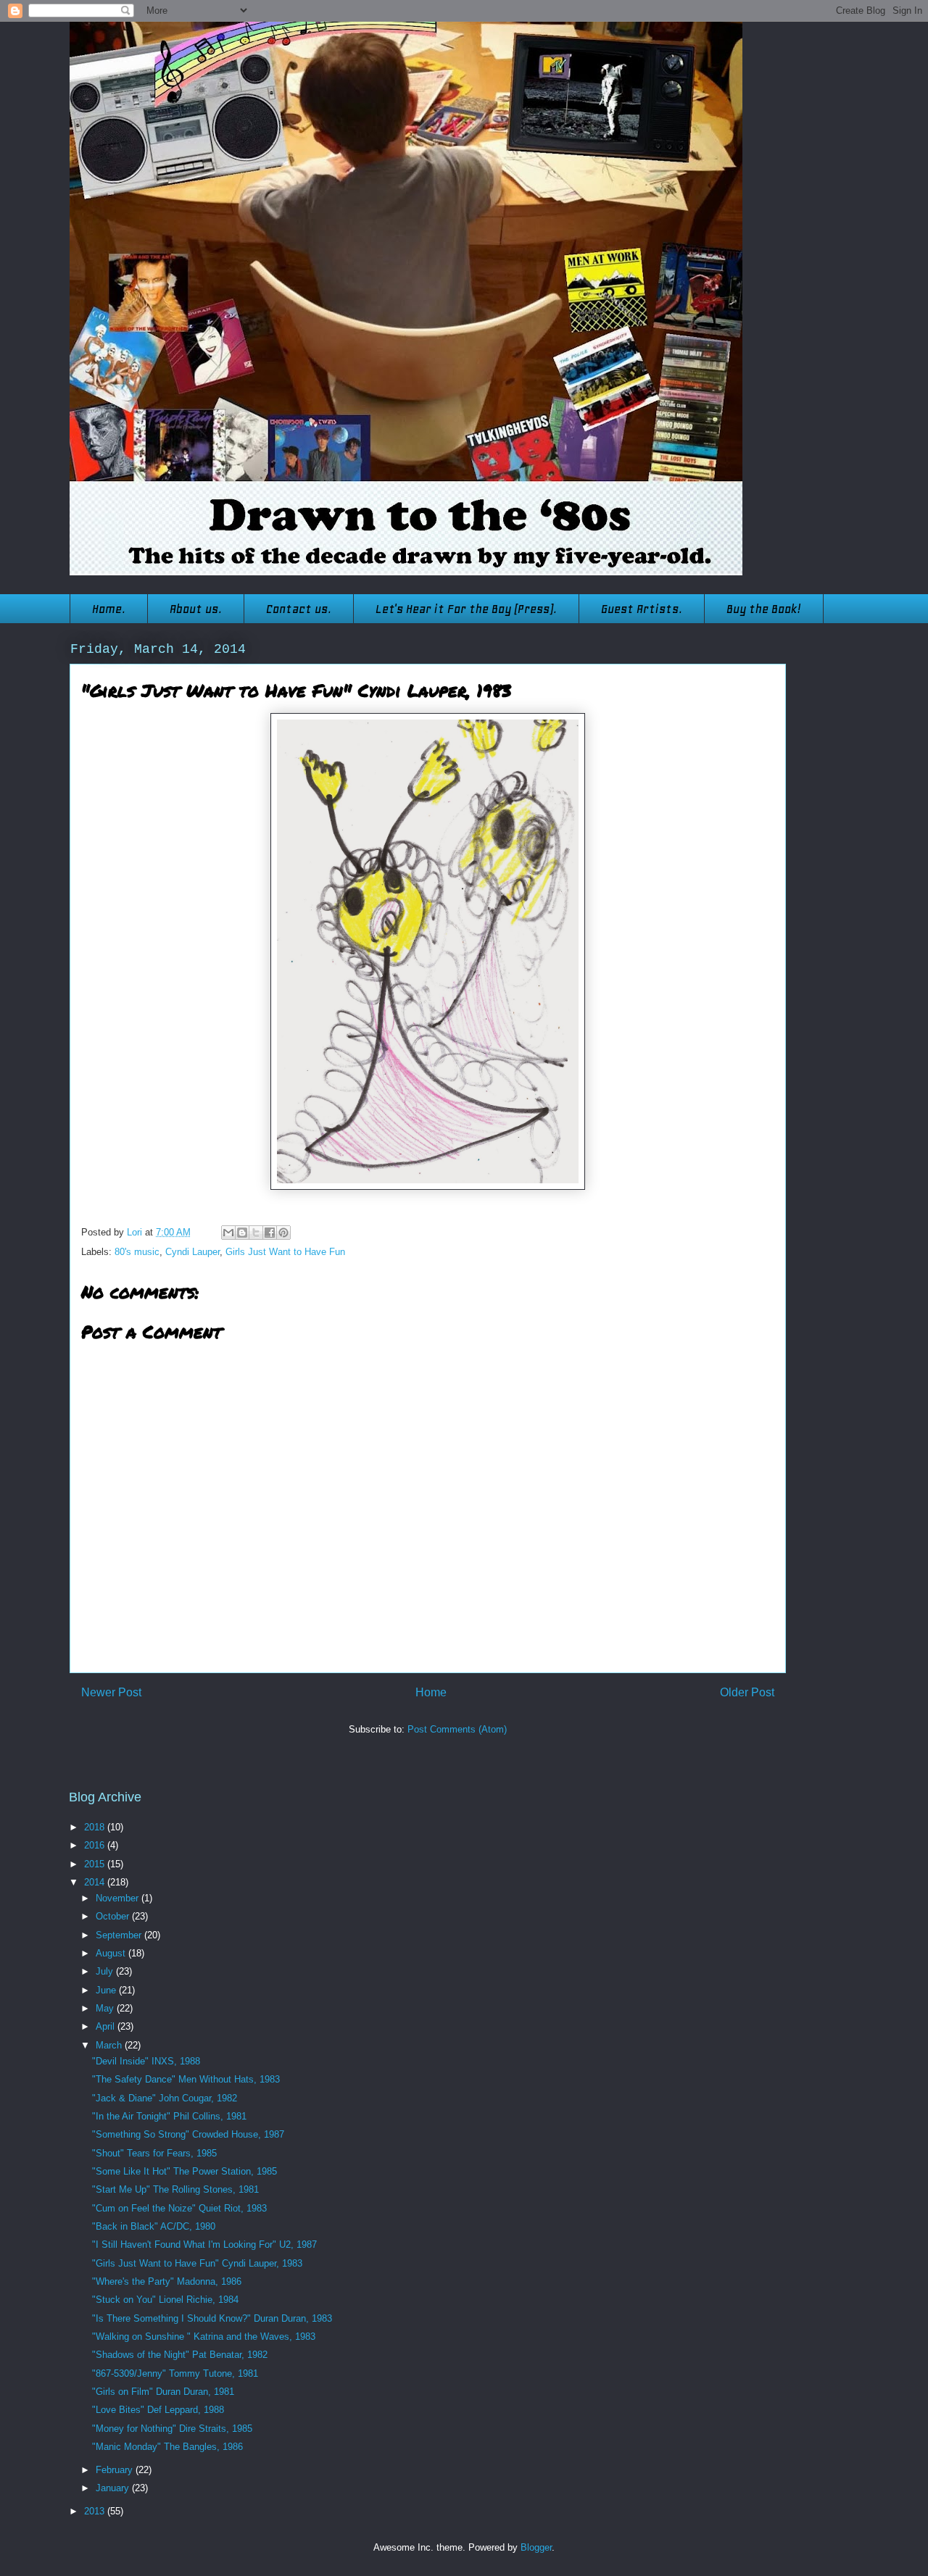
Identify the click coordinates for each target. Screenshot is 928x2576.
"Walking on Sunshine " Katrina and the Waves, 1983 (204, 2337)
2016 (96, 1845)
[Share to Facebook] (270, 1233)
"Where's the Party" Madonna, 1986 (167, 2281)
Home (431, 1692)
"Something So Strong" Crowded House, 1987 (188, 2134)
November (119, 1898)
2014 (96, 1882)
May (106, 2008)
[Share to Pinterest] (283, 1233)
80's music (137, 1252)
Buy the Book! (764, 609)
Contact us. (299, 609)
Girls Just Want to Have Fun (285, 1252)
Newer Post (111, 1692)
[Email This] (228, 1233)
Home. (109, 609)
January (114, 2488)
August (112, 1953)
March (110, 2045)
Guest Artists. (642, 609)
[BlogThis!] (242, 1233)
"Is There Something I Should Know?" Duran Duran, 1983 (212, 2318)
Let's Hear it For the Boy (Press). (466, 609)
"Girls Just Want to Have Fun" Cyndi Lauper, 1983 (197, 2263)
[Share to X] (256, 1233)
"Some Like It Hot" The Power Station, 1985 (185, 2171)
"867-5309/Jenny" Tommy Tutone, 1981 (175, 2373)
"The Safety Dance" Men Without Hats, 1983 (186, 2079)
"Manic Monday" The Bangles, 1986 (167, 2447)
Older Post (747, 1692)
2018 (96, 1827)
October (114, 1916)
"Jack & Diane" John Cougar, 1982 (165, 2098)
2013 (96, 2511)
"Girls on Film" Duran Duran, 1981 (163, 2392)
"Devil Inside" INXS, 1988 (146, 2061)
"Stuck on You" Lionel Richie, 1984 (165, 2300)
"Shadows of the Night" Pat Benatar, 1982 (180, 2355)
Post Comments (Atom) (457, 1729)
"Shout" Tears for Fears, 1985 (154, 2153)
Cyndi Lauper (192, 1252)
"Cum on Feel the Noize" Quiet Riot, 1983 (179, 2208)
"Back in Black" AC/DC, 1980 (154, 2226)
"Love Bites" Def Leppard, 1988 (158, 2410)
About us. (196, 609)
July (106, 1971)
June (107, 1990)
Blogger (536, 2547)
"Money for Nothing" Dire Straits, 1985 (172, 2429)
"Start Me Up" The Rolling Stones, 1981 (175, 2189)
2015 (96, 1864)
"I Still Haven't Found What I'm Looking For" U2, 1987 (204, 2244)
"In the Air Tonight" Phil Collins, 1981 (169, 2116)
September (120, 1935)
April (107, 2026)
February (116, 2470)
